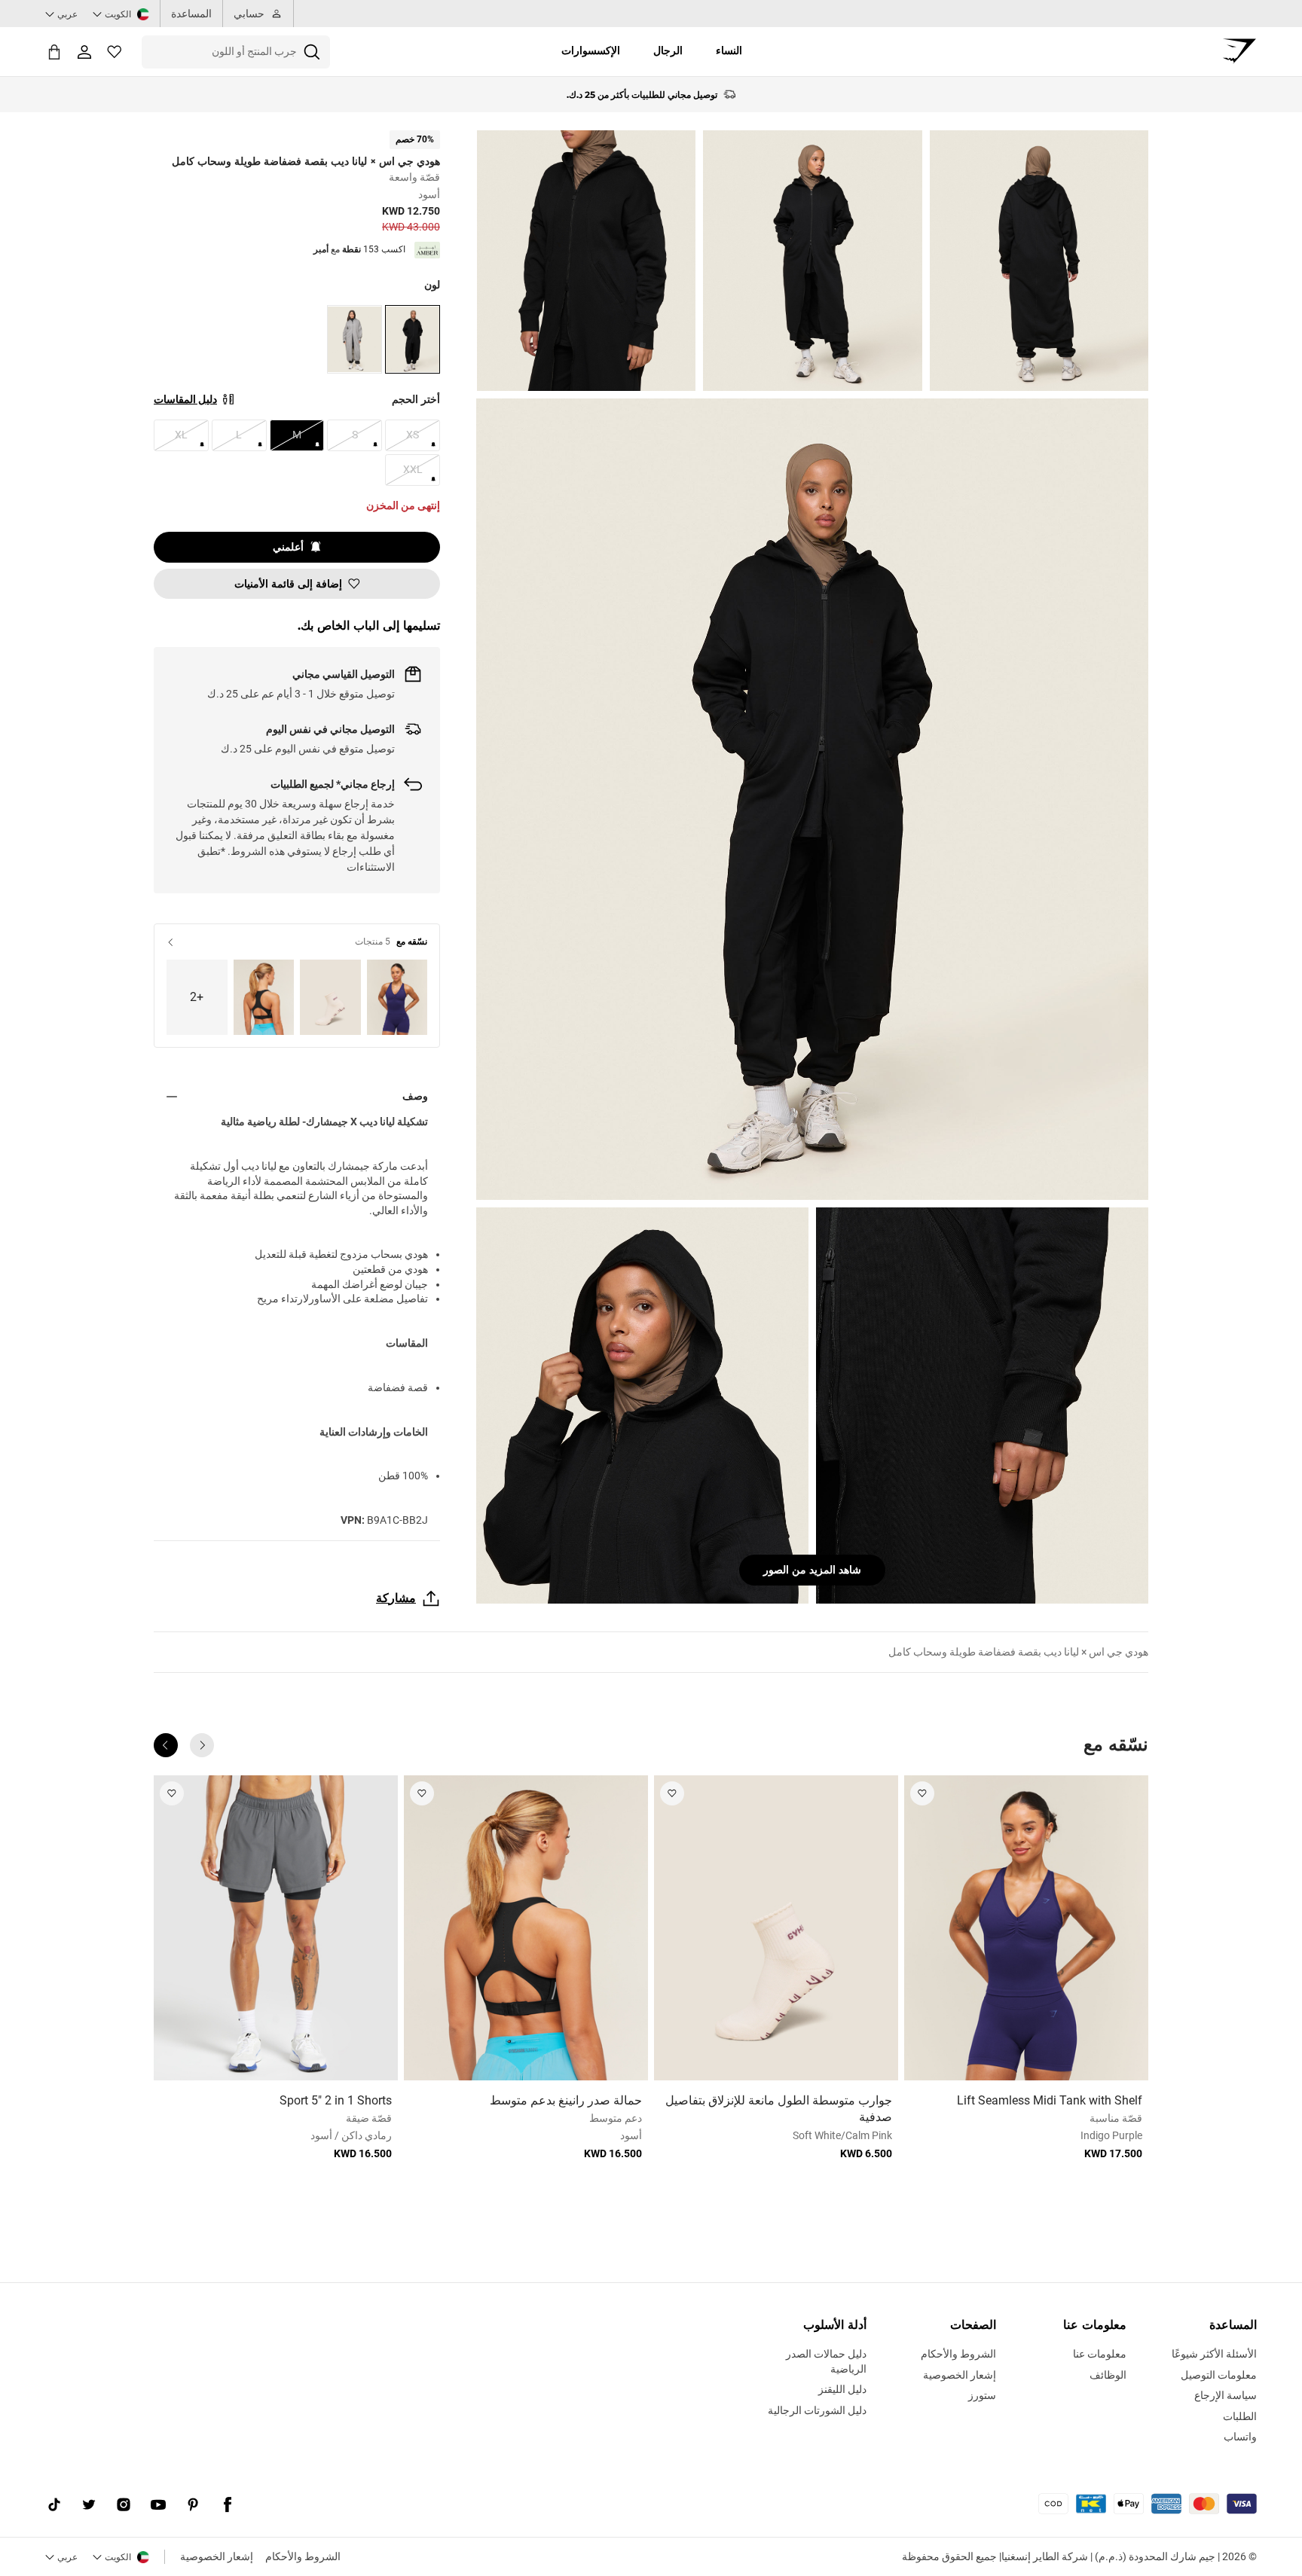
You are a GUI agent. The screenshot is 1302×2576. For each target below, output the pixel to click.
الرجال (668, 50)
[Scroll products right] (166, 1745)
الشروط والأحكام (303, 2556)
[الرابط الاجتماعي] (228, 2505)
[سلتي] (54, 52)
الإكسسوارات (591, 50)
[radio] (413, 339)
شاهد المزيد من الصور (812, 1570)
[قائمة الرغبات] (115, 52)
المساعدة (191, 14)
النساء (729, 50)
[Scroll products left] (202, 1745)
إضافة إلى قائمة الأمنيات (288, 584)
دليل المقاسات (185, 399)
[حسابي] (84, 52)
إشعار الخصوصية (217, 2556)
